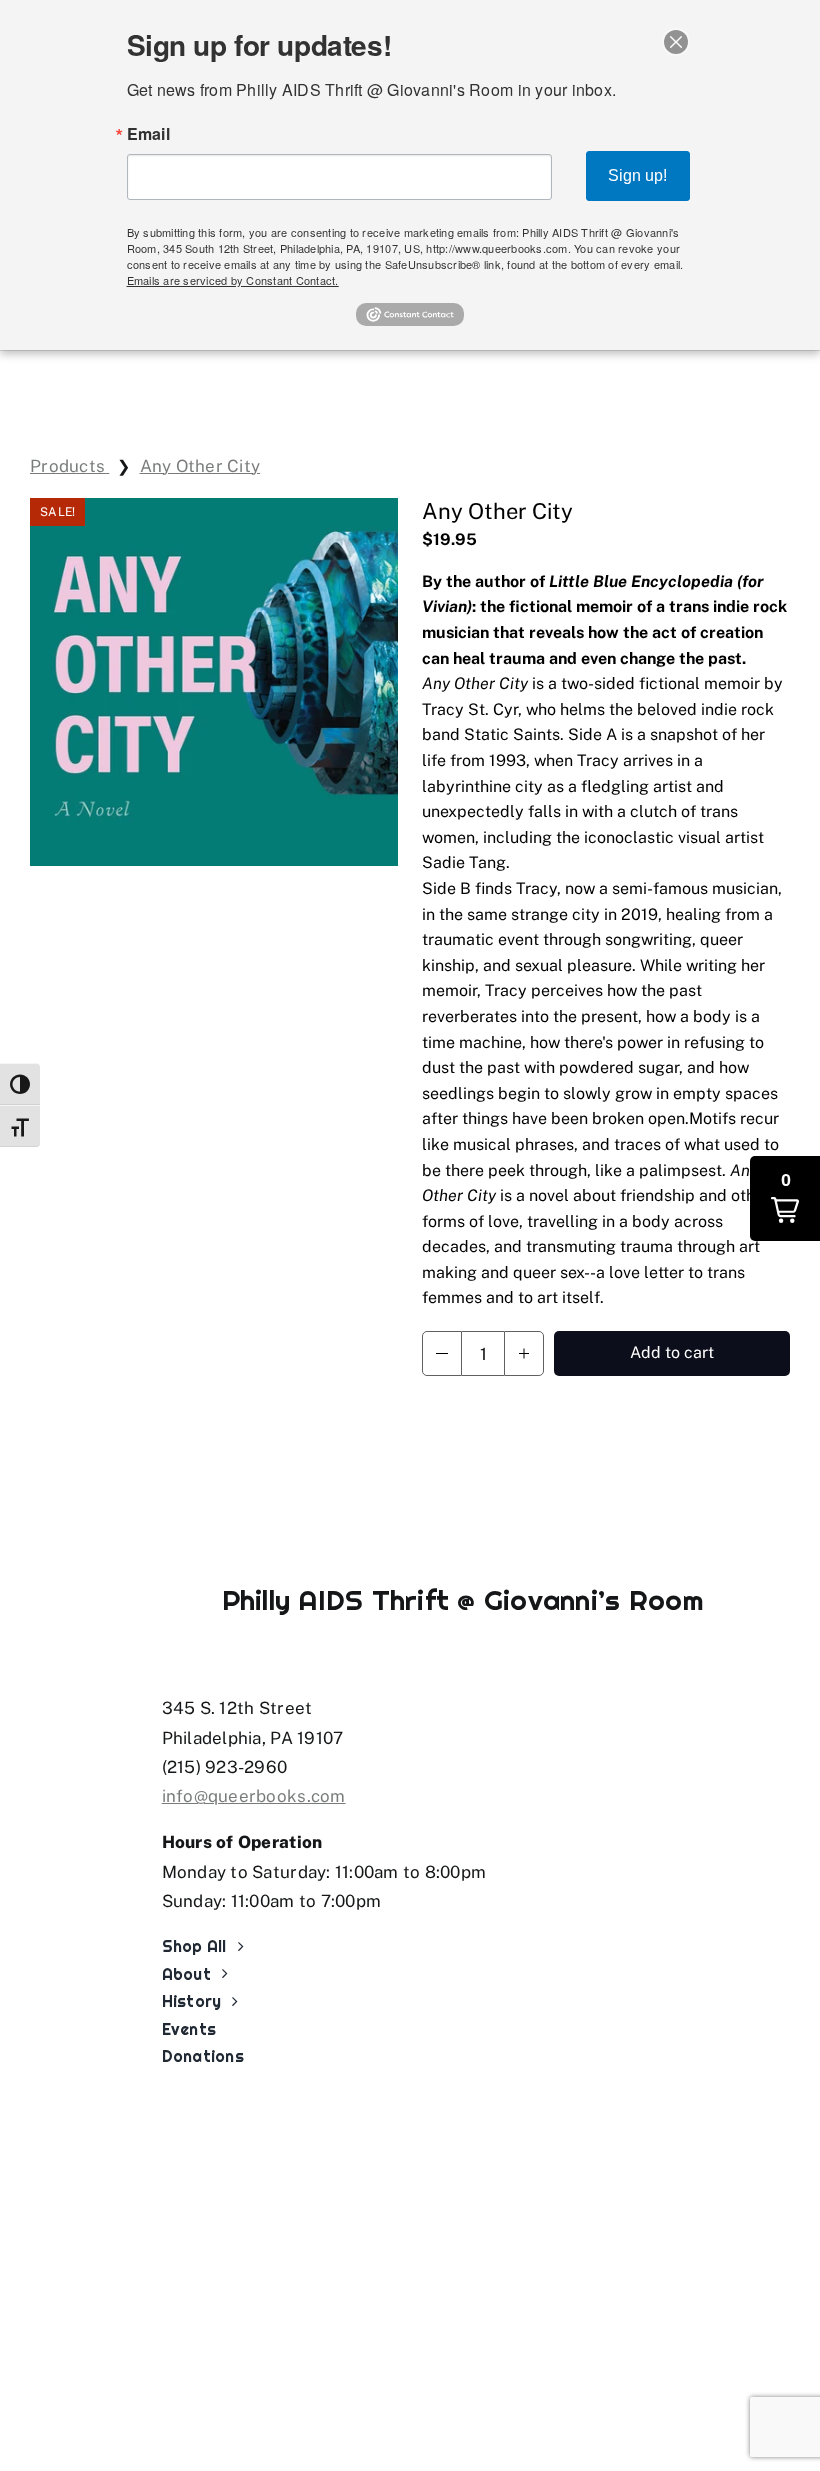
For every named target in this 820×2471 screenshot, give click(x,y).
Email (148, 134)
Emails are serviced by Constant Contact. (233, 280)
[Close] (676, 42)
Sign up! (637, 175)
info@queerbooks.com (254, 1796)
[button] (442, 1353)
